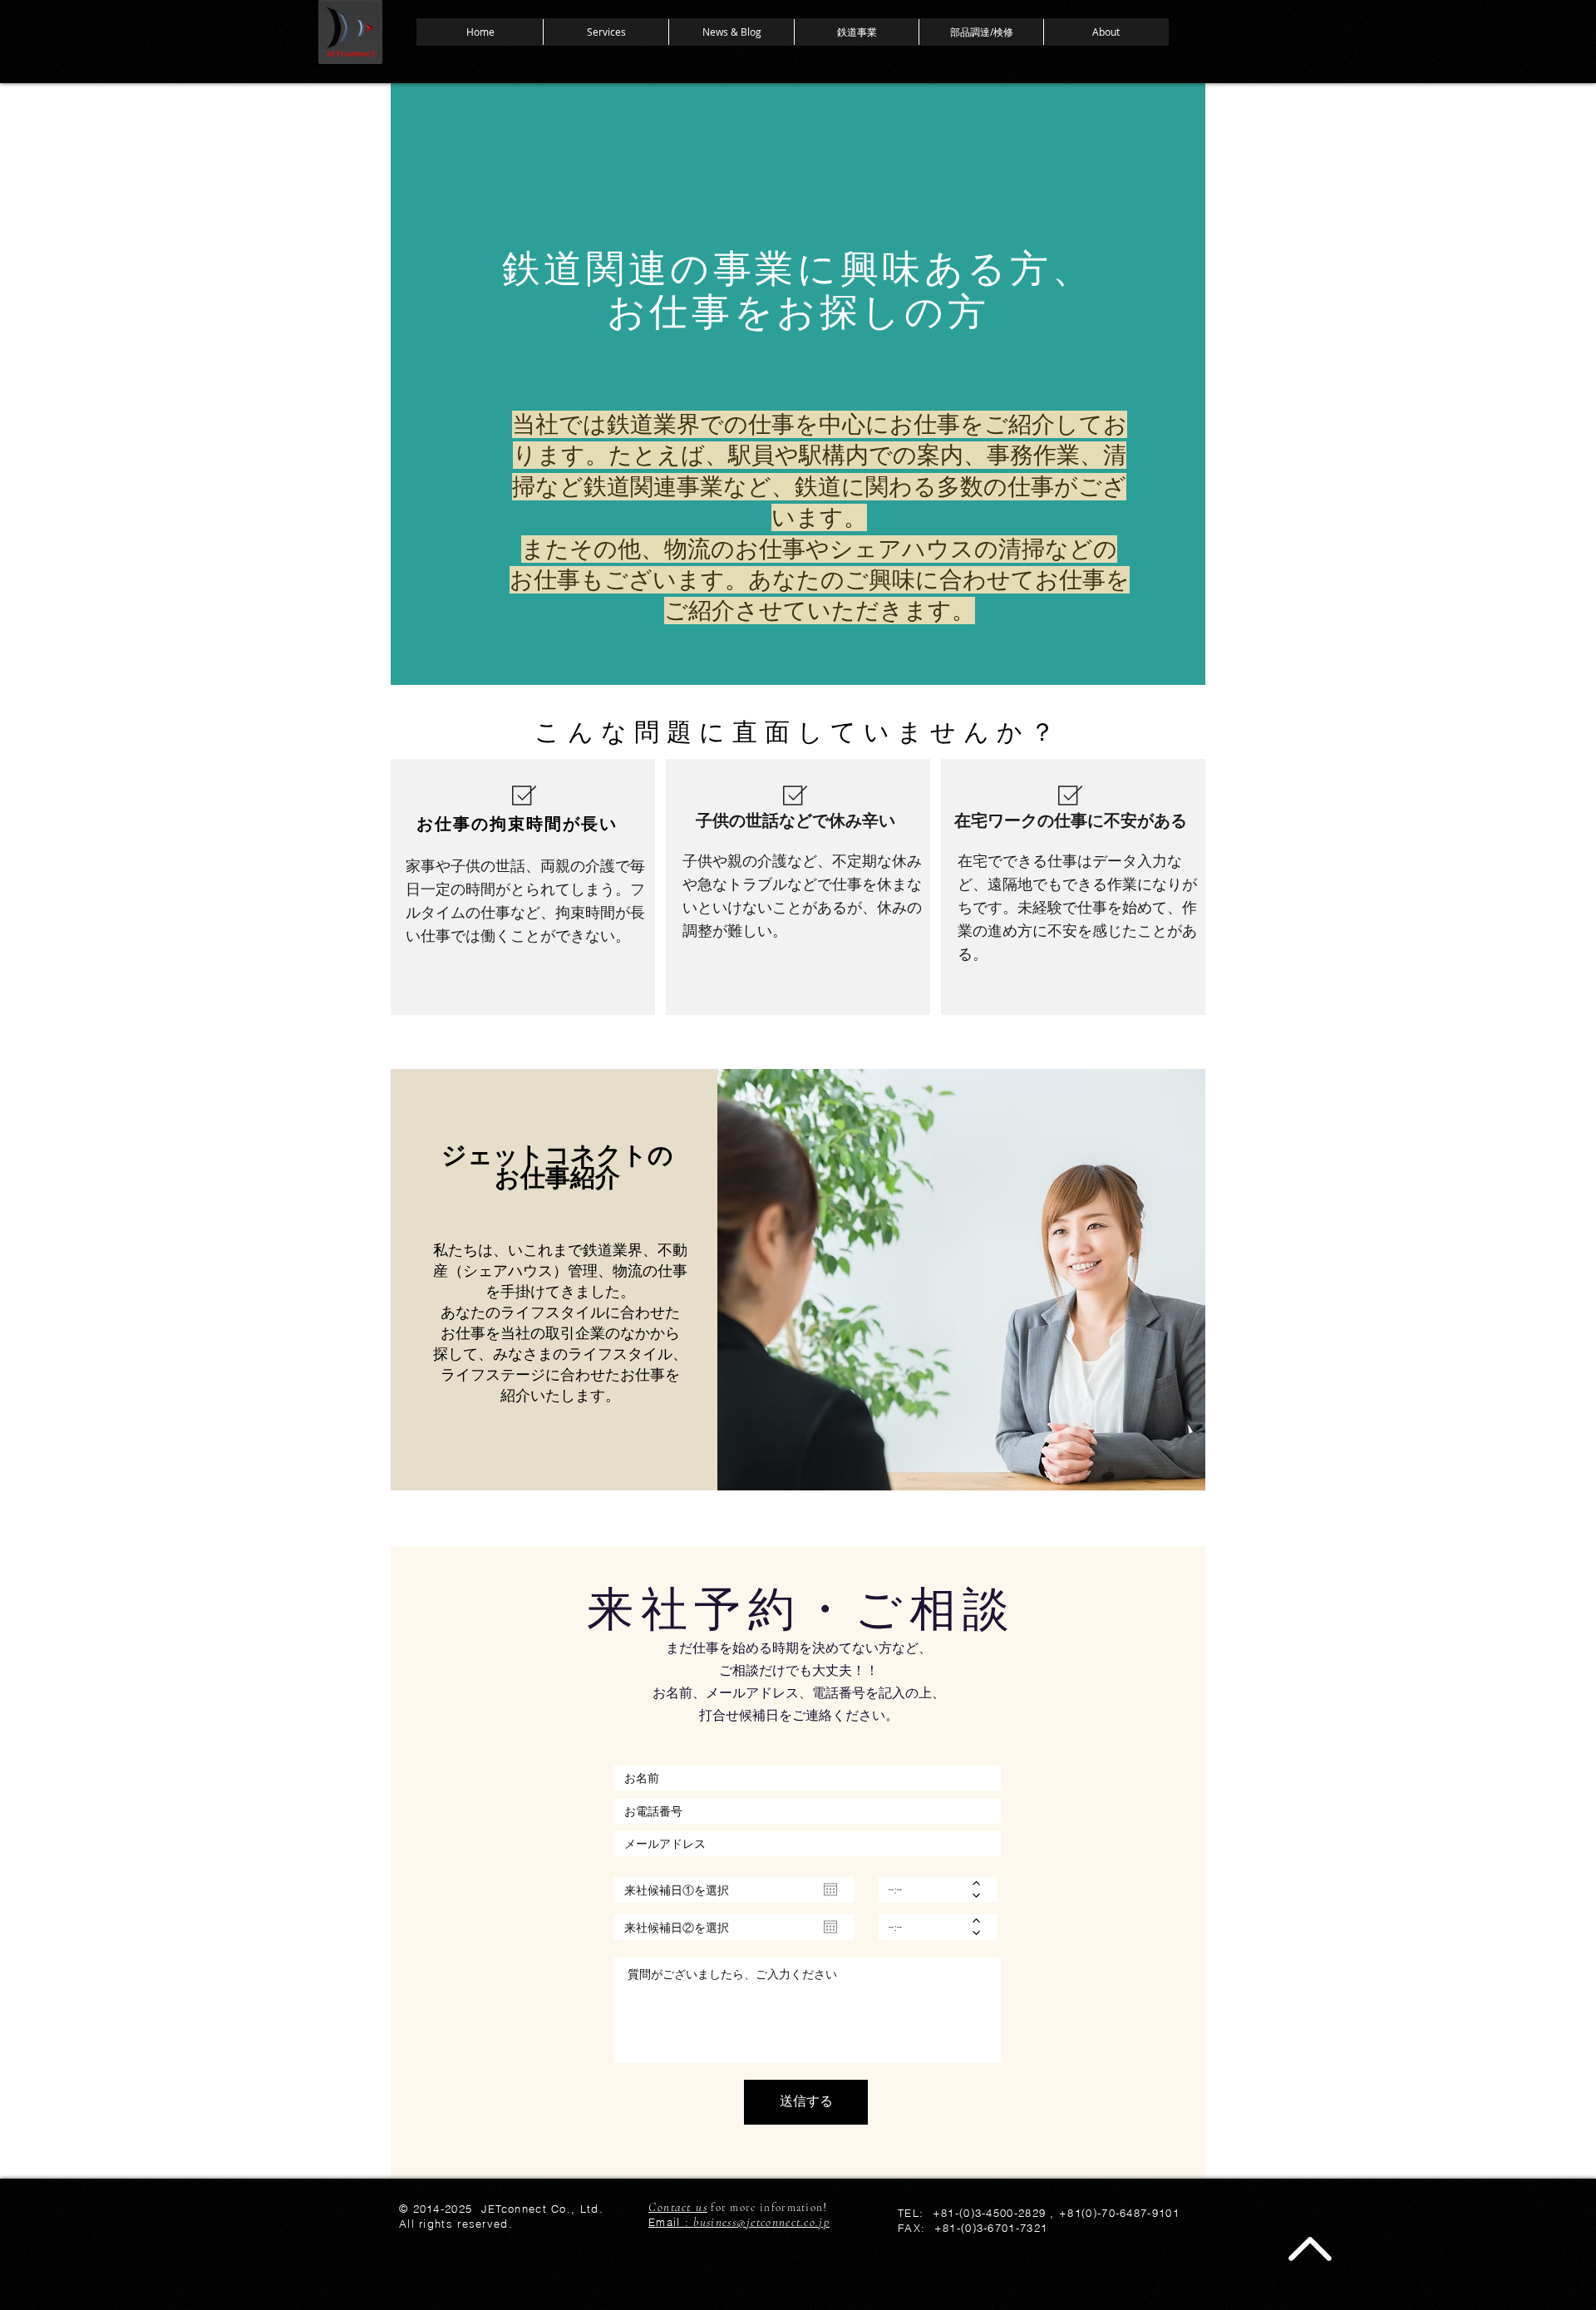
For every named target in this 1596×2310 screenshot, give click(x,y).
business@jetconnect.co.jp (761, 2222)
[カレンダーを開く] (830, 1889)
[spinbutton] (926, 1890)
